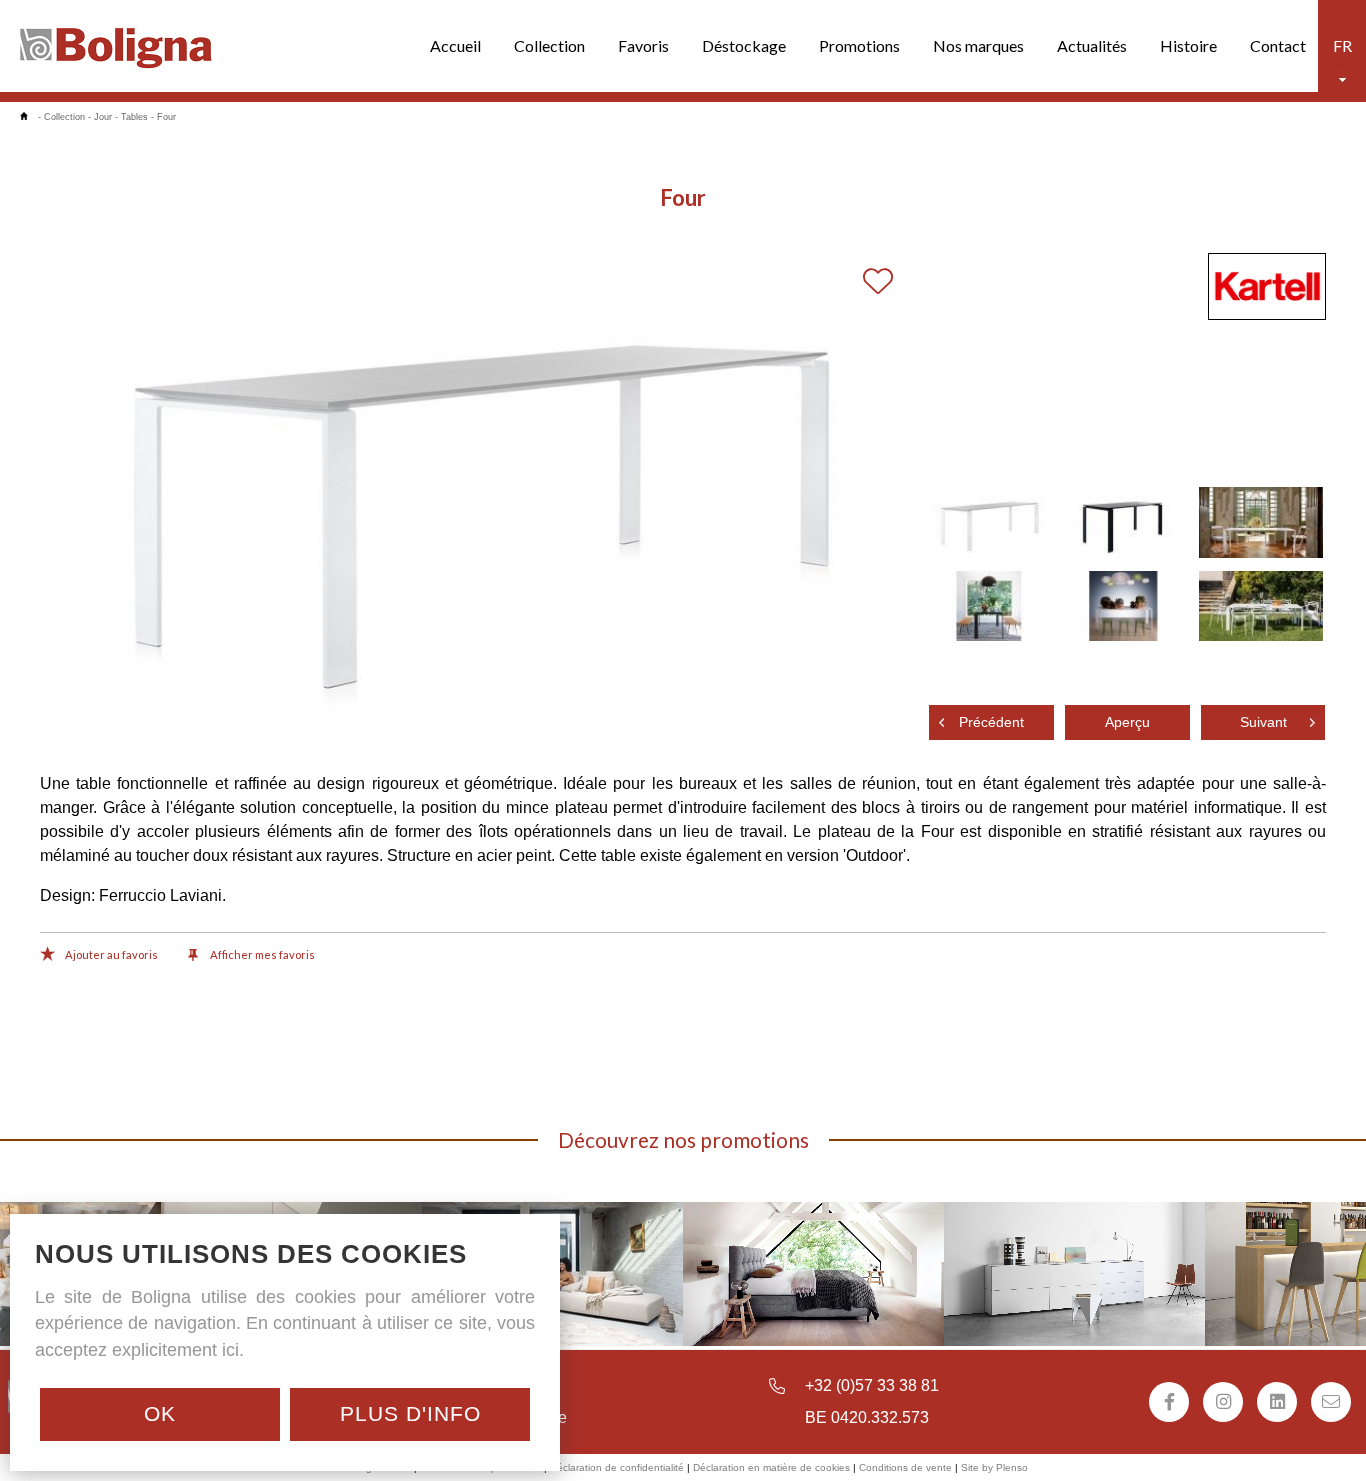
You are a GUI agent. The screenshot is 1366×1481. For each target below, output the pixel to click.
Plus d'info (410, 1413)
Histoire (1188, 45)
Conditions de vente (905, 1467)
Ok (160, 1413)
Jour (103, 117)
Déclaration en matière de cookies (771, 1467)
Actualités (1092, 45)
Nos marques (978, 45)
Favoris (643, 45)
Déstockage (744, 45)
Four (166, 117)
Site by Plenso (994, 1467)
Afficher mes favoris (261, 954)
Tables (134, 117)
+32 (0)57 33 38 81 (872, 1385)
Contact (1278, 45)
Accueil (455, 45)
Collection (549, 45)
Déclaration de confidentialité (617, 1467)
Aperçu (1127, 722)
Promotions (859, 45)
